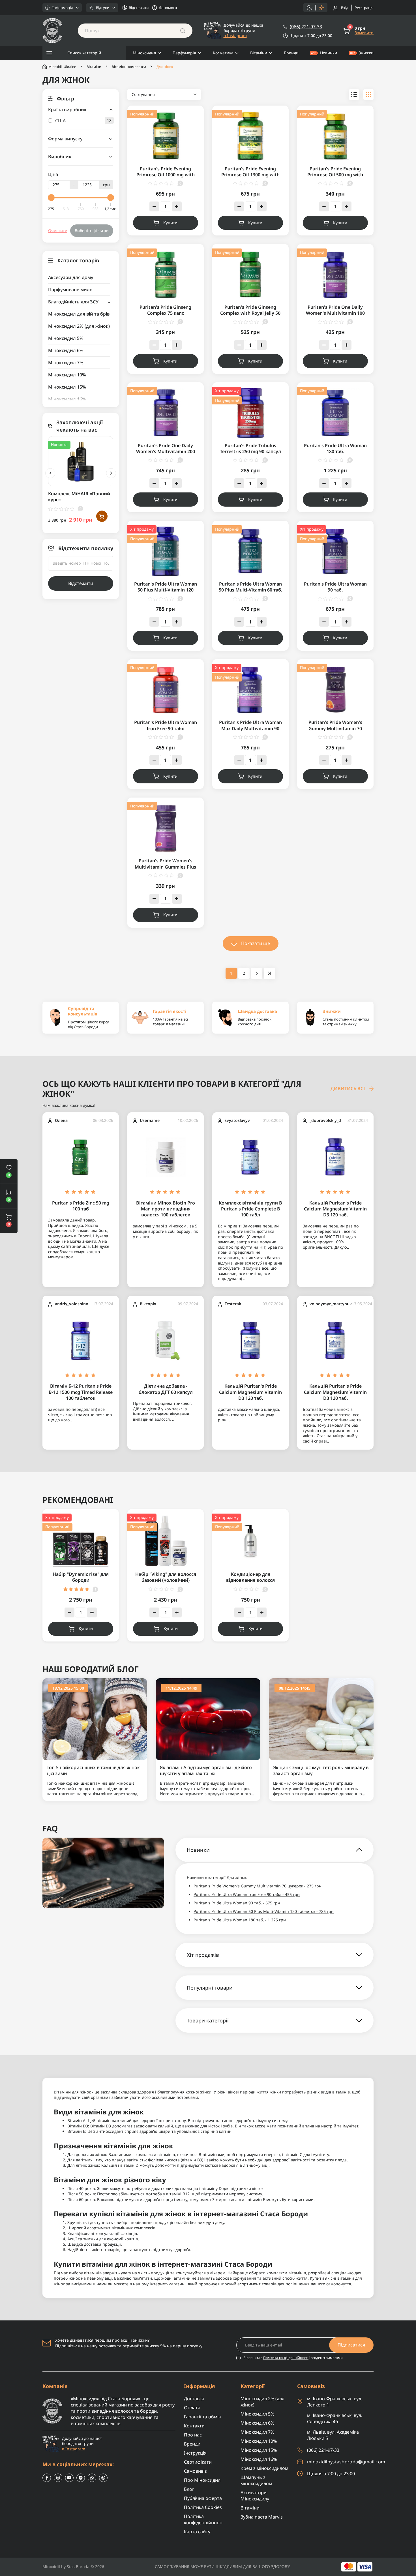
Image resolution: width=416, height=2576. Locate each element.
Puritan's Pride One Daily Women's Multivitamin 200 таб (166, 452)
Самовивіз (195, 2471)
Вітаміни (259, 53)
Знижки (366, 53)
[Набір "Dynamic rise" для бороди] (81, 1540)
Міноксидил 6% (66, 350)
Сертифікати (198, 2462)
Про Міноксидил (202, 2480)
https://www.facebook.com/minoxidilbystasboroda (47, 2478)
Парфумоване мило (70, 290)
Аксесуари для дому (71, 277)
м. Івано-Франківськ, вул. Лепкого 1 (335, 2402)
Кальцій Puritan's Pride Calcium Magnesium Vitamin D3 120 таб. (335, 1209)
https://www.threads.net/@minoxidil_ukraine (103, 2478)
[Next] (111, 473)
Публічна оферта (203, 2498)
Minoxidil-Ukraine (62, 67)
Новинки (329, 53)
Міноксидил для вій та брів (79, 314)
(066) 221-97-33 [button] (323, 2450)
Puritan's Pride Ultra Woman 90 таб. (335, 587)
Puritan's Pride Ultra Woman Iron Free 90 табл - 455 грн (247, 1894)
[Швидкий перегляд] (102, 460)
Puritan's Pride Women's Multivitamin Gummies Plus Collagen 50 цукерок (165, 867)
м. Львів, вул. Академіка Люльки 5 (333, 2435)
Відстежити (139, 8)
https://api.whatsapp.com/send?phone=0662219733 (92, 2478)
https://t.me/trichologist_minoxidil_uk (81, 2478)
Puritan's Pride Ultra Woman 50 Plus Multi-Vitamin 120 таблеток (166, 590)
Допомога (168, 8)
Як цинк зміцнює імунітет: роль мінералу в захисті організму (321, 1771)
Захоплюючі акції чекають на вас (80, 426)
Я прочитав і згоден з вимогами (293, 2358)
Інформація (63, 8)
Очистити (58, 231)
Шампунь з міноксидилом (256, 2480)
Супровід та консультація (83, 1011)
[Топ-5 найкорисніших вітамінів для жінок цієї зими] (95, 1719)
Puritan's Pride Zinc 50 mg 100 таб (81, 1206)
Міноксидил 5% (66, 338)
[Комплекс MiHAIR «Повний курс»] (81, 461)
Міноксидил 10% (67, 375)
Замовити (364, 33)
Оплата (192, 2408)
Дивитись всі (348, 1089)
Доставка (194, 2399)
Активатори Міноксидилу (255, 2496)
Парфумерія (184, 53)
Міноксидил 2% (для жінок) (79, 326)
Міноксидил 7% (66, 363)
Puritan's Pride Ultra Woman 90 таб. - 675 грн (237, 1903)
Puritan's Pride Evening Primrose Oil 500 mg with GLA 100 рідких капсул (335, 175)
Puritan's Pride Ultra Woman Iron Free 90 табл (166, 725)
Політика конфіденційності (286, 2358)
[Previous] (50, 473)
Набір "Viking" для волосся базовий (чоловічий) (166, 1577)
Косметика (223, 53)
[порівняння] (102, 472)
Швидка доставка (257, 1011)
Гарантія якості (170, 1011)
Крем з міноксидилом (264, 2468)
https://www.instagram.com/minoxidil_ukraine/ (58, 2478)
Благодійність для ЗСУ (73, 302)
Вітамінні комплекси (129, 67)
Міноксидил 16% (67, 399)
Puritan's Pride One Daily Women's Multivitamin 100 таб (335, 313)
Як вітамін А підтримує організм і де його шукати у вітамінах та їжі (206, 1771)
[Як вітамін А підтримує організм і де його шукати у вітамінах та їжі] (208, 1719)
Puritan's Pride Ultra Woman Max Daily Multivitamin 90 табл (250, 728)
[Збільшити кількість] (177, 206)
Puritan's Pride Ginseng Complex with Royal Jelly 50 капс (250, 313)
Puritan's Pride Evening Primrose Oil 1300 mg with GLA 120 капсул (250, 175)
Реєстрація (364, 8)
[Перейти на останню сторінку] (270, 973)
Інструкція (195, 2453)
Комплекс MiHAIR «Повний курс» (79, 497)
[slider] (51, 198)
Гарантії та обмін (203, 2417)
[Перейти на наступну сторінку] (257, 973)
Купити (170, 223)
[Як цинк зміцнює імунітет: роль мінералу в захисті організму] (321, 1719)
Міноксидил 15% (67, 387)
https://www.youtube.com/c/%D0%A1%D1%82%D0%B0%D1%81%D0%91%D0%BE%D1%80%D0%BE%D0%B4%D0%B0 (69, 2478)
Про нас (193, 2435)
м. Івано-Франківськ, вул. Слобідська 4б (335, 2418)
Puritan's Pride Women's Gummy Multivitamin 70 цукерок (335, 728)
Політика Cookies (203, 2507)
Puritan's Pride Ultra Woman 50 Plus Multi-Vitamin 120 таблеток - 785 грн (264, 1911)
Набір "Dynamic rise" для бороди (81, 1577)
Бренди (291, 53)
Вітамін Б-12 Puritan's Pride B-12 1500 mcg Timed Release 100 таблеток (81, 1392)
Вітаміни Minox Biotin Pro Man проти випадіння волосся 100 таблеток (166, 1209)
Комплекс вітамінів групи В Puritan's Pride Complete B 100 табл (250, 1209)
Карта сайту (197, 2532)
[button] (9, 1221)
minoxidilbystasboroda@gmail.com (346, 2462)
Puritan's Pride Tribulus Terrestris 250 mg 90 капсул (250, 448)
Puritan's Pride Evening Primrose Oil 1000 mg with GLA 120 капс (166, 175)
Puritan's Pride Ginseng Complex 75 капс (165, 310)
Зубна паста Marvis (262, 2517)
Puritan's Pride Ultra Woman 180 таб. (335, 448)
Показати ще (256, 943)
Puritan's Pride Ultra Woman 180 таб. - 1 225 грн (240, 1920)
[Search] (183, 31)
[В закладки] (102, 449)
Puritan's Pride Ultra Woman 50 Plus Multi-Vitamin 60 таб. (250, 587)
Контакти (194, 2426)
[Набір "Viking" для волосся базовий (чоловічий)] (166, 1540)
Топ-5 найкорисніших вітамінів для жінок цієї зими (93, 1771)
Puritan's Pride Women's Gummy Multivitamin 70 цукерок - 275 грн (258, 1886)
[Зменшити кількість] (154, 206)
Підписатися (351, 2345)
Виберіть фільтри (92, 231)
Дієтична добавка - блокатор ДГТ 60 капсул (166, 1389)
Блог (189, 2489)
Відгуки (103, 8)
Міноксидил (144, 53)
